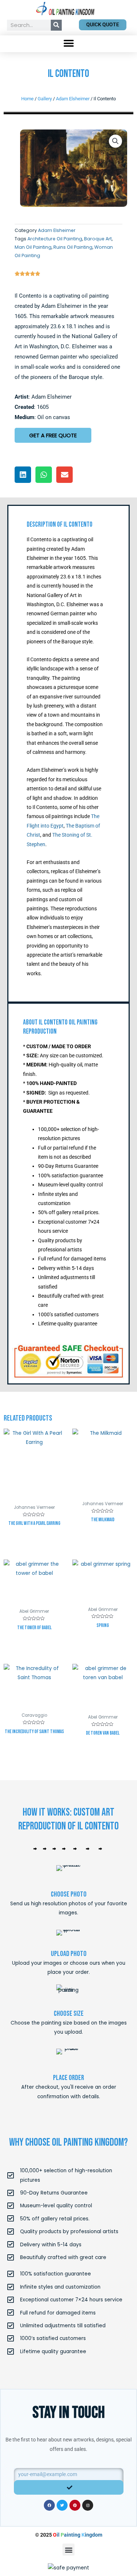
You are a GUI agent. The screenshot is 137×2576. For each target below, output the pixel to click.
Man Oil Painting (33, 247)
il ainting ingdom (78, 2535)
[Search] (56, 25)
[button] (68, 44)
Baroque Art (98, 239)
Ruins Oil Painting (73, 247)
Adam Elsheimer (73, 99)
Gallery (45, 99)
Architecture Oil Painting (55, 239)
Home (27, 99)
